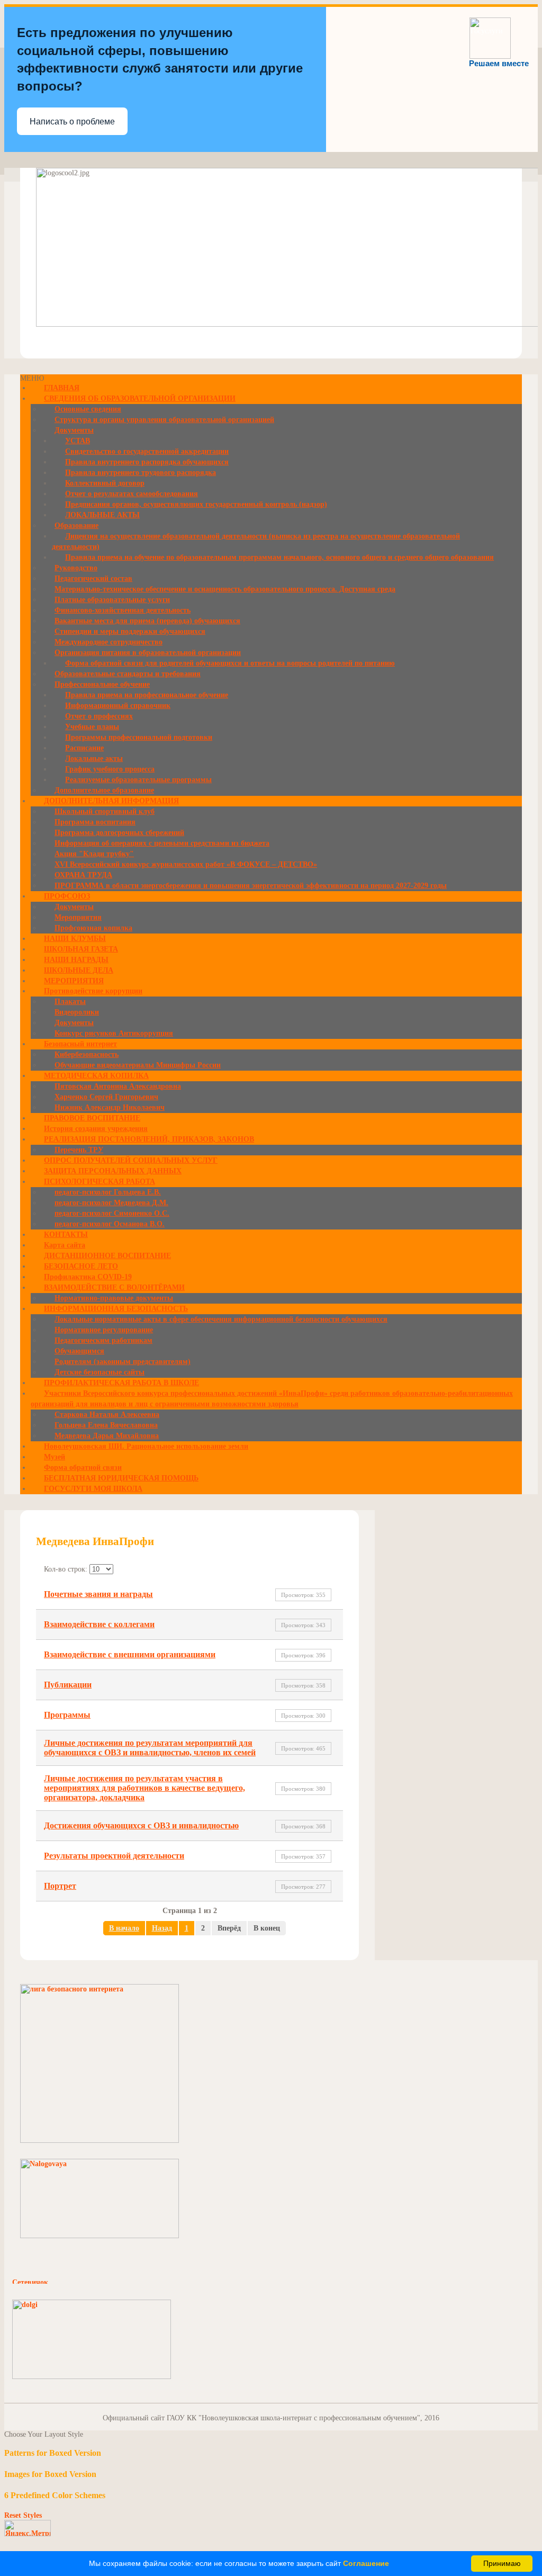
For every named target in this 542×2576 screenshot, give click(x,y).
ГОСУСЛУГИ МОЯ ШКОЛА (93, 1489)
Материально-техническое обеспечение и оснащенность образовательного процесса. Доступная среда (225, 589)
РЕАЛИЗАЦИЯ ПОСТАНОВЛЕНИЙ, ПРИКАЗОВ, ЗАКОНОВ (149, 1139)
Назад (162, 1928)
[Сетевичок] (65, 2281)
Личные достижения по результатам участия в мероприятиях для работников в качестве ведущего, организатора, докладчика (144, 1788)
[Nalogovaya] (100, 2236)
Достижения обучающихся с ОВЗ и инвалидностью (141, 1825)
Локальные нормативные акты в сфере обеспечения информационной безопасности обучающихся (221, 1319)
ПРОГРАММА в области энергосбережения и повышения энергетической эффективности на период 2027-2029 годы (251, 886)
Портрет (60, 1886)
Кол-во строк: (67, 1569)
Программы (67, 1715)
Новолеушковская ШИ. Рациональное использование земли (146, 1446)
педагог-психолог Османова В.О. (110, 1224)
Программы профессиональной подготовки (139, 737)
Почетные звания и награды (98, 1594)
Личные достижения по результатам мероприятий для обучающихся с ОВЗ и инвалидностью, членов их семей (150, 1748)
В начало (124, 1928)
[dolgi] (92, 2377)
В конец (267, 1928)
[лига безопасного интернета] (100, 2140)
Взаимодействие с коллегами (99, 1624)
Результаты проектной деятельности (114, 1856)
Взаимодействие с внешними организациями (130, 1654)
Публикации (68, 1685)
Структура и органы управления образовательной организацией (164, 420)
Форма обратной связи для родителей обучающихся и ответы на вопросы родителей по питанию (230, 663)
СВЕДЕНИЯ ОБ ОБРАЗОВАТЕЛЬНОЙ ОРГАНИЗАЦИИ (140, 398)
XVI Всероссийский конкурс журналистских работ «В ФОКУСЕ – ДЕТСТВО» (186, 864)
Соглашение (366, 2563)
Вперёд (229, 1928)
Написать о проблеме (72, 122)
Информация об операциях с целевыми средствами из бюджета (162, 843)
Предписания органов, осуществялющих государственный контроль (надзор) (196, 504)
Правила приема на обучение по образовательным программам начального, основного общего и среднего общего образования (279, 557)
